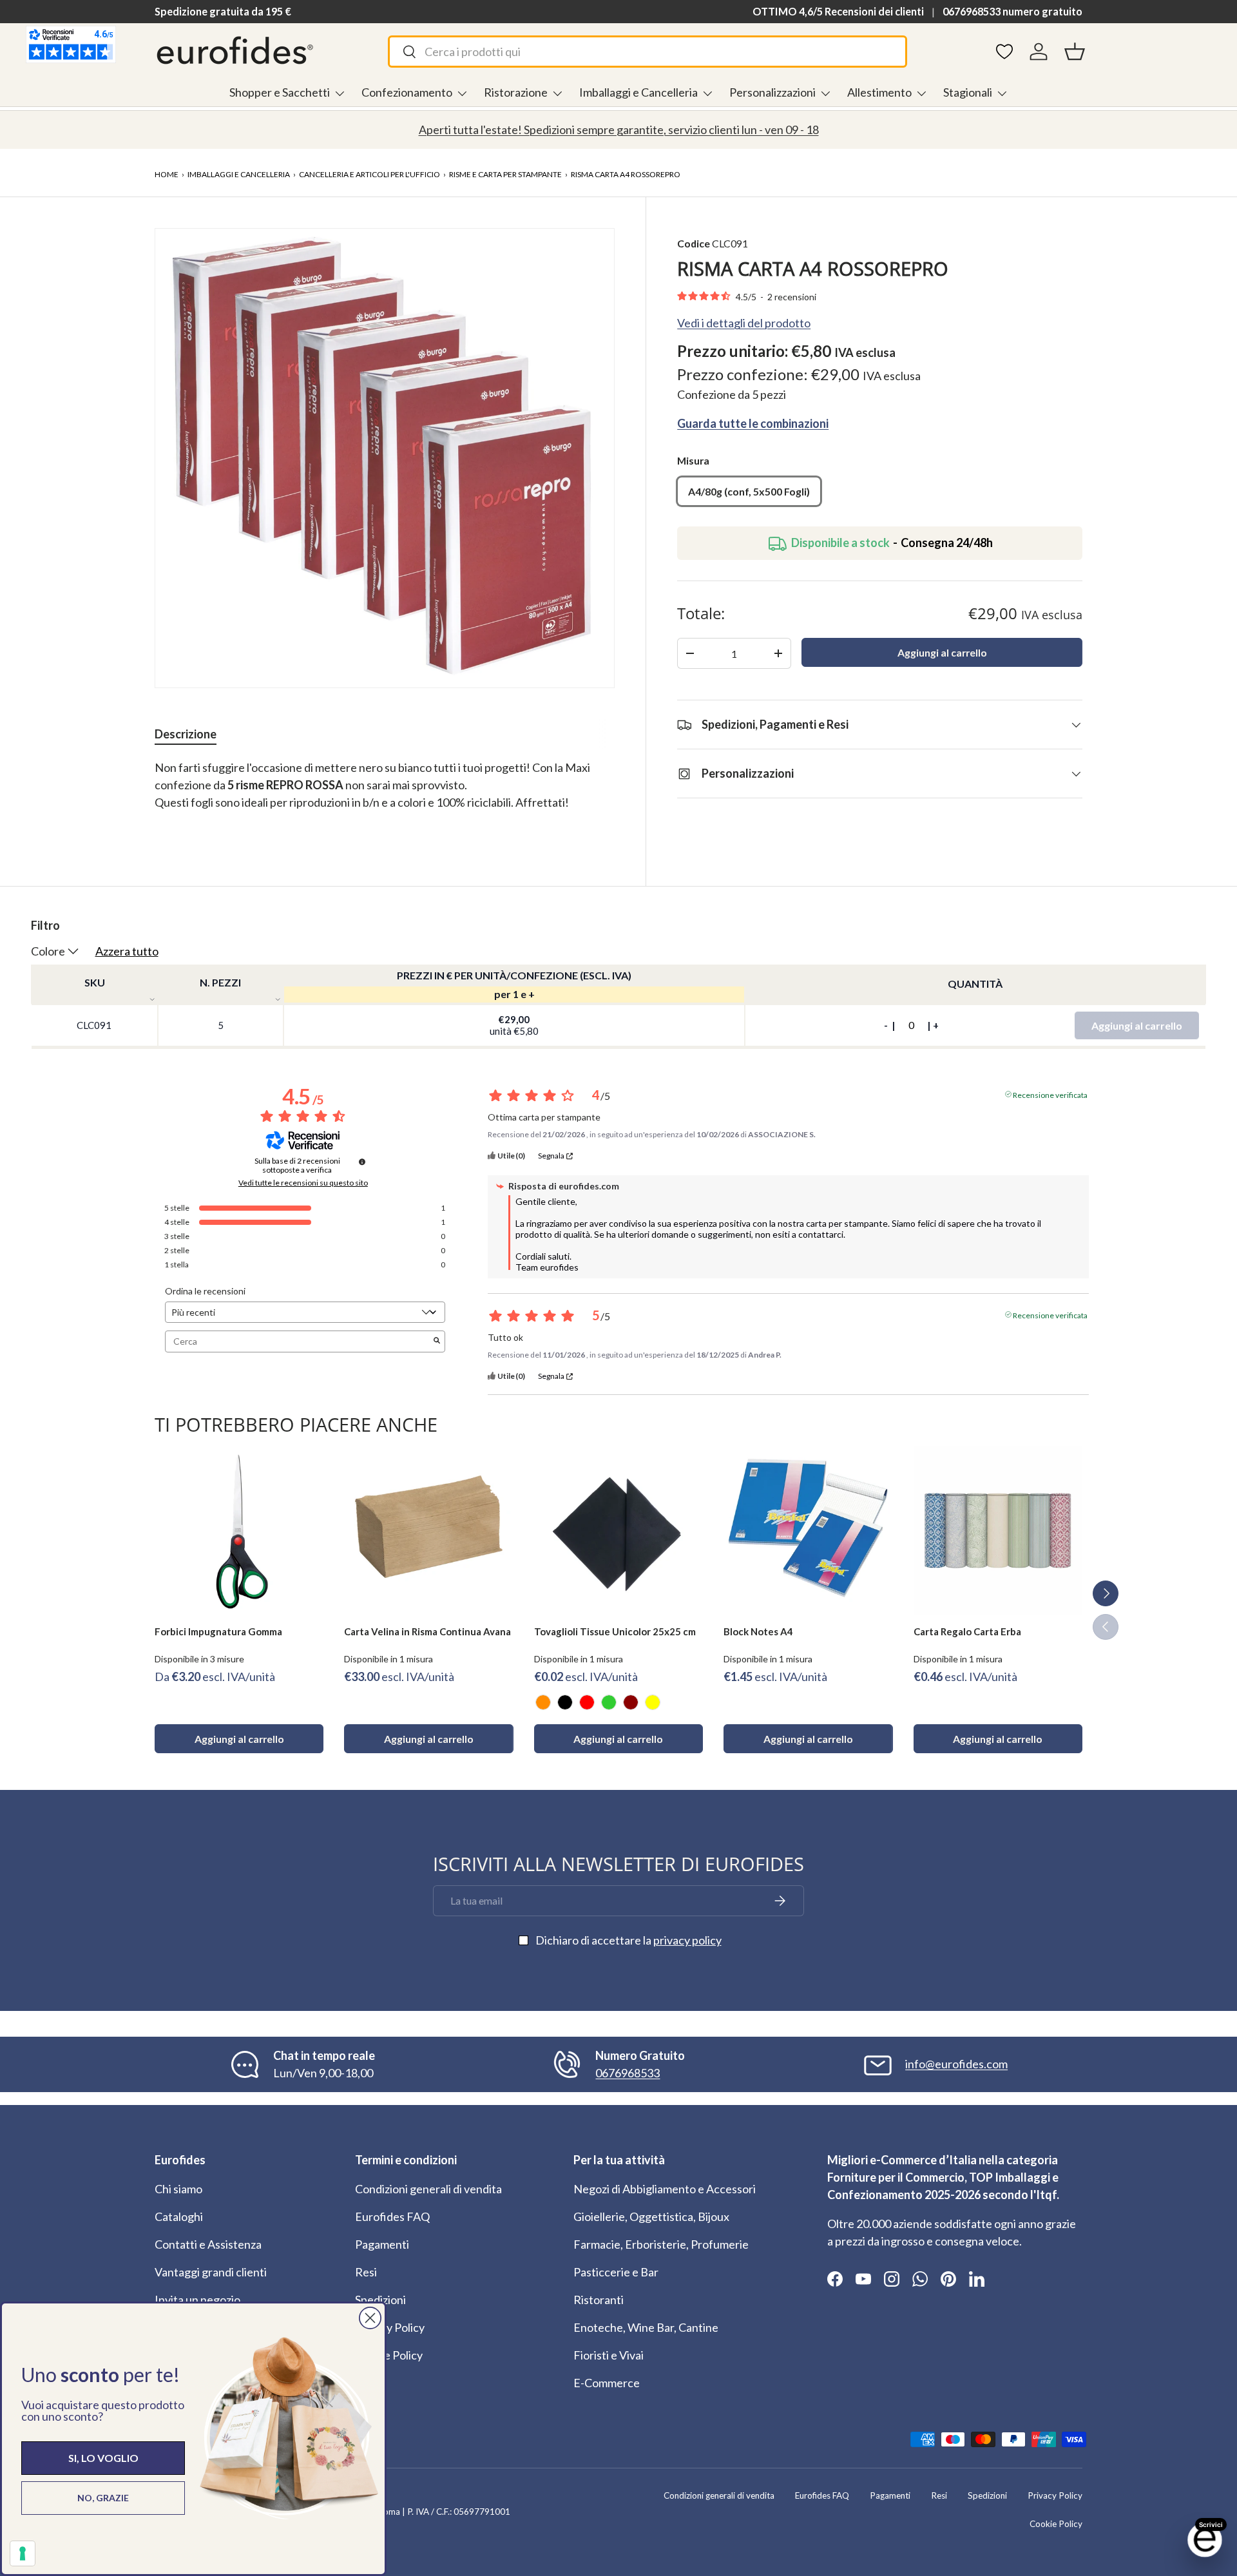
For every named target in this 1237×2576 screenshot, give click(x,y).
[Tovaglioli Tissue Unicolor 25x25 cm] (618, 1530)
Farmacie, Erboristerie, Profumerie (661, 2244)
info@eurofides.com (956, 2064)
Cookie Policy (389, 2355)
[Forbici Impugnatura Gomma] (239, 1530)
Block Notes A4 (758, 1631)
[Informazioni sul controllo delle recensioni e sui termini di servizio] (362, 1162)
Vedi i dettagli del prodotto (744, 323)
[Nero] (565, 1702)
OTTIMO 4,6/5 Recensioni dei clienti (838, 11)
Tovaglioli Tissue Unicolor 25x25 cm (615, 1631)
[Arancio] (543, 1702)
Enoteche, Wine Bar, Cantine (646, 2327)
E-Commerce (607, 2383)
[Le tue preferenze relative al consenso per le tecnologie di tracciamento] (23, 2553)
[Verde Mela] (609, 1702)
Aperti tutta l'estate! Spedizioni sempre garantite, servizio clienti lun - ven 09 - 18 (619, 130)
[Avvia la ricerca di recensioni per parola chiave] (437, 1341)
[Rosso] (587, 1702)
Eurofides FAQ (392, 2216)
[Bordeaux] (631, 1702)
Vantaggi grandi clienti (211, 2272)
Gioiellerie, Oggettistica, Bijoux (651, 2216)
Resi (366, 2272)
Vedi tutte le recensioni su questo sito (303, 1183)
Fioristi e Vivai (609, 2355)
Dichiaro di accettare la (628, 1940)
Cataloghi (179, 2216)
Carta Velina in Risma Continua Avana (427, 1631)
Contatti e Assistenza (208, 2244)
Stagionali (968, 92)
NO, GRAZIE (103, 2498)
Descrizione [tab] (186, 734)
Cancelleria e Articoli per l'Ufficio (369, 174)
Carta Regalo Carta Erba (967, 1631)
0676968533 (628, 2073)
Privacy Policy (390, 2327)
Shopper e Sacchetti (280, 92)
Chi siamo (178, 2189)
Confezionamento (407, 92)
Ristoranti (599, 2300)
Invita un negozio (197, 2300)
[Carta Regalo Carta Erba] (998, 1530)
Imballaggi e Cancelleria (638, 92)
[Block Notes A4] (808, 1530)
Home (167, 174)
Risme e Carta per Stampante (505, 174)
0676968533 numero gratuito (1012, 11)
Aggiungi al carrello (942, 652)
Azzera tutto (127, 951)
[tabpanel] (385, 794)
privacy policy (687, 1940)
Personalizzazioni (772, 92)
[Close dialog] (370, 2318)
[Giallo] (653, 1702)
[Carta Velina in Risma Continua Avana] (428, 1530)
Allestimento (879, 92)
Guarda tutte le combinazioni (753, 423)
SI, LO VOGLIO (103, 2458)
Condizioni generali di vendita (428, 2189)
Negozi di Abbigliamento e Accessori (665, 2189)
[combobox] (647, 52)
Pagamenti (382, 2244)
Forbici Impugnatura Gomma (218, 1631)
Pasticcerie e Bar (616, 2272)
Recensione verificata (1050, 1094)
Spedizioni (380, 2300)
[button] (1075, 52)
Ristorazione (516, 92)
